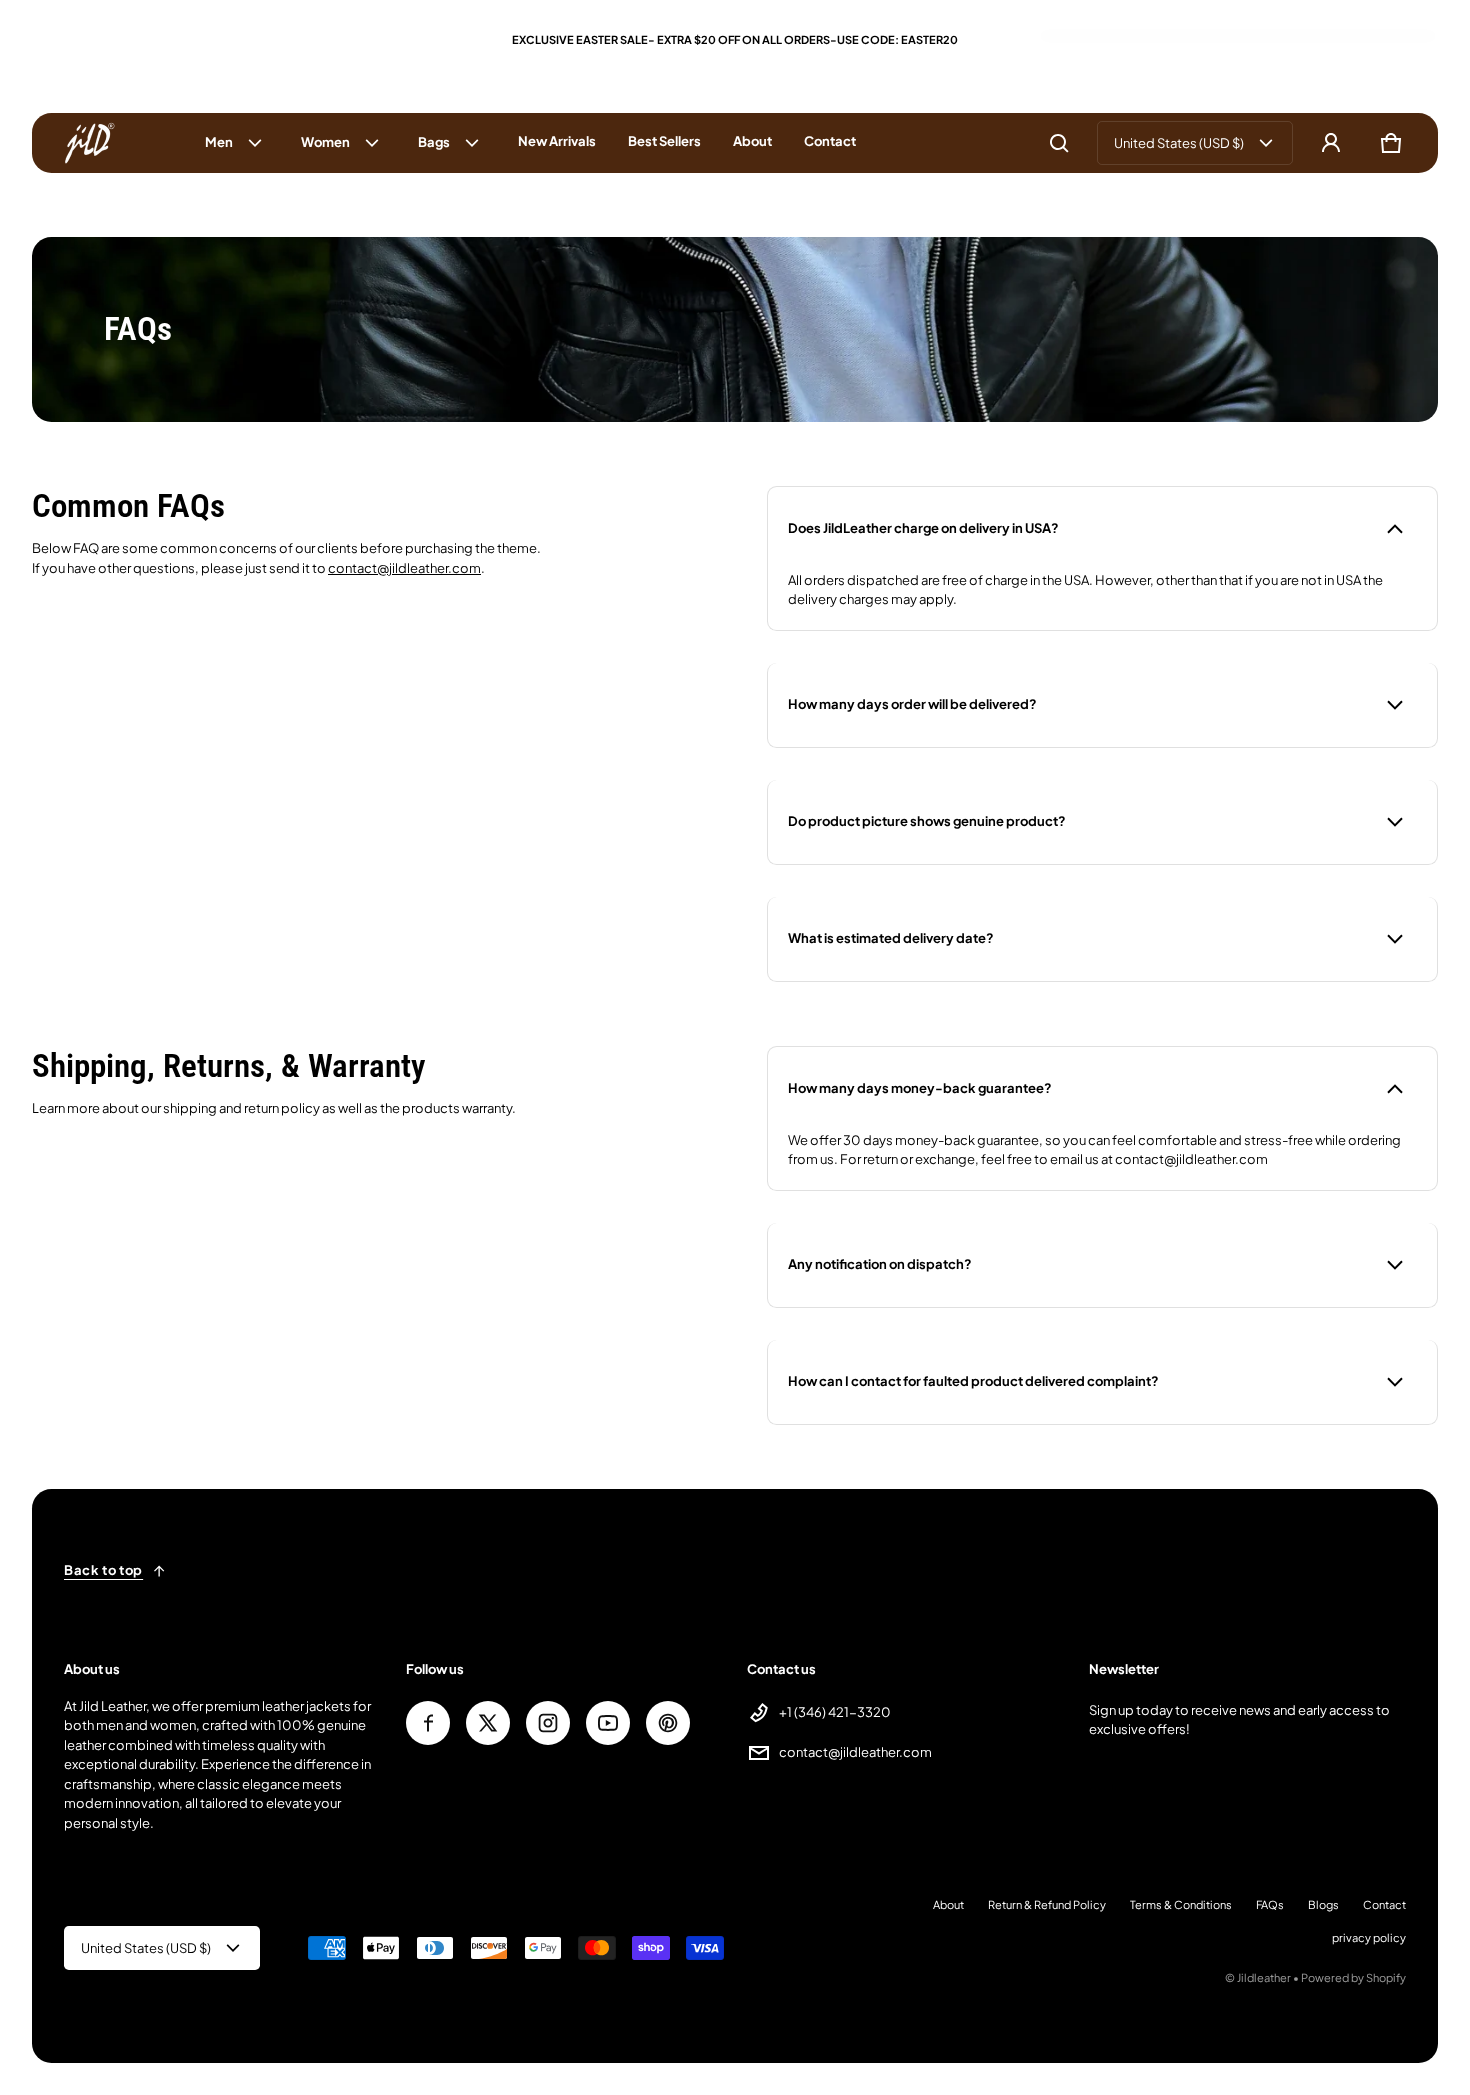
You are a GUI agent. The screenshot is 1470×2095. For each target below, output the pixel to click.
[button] (1059, 143)
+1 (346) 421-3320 (835, 1712)
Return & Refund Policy (1047, 1904)
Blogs (1323, 1904)
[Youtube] (608, 1723)
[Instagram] (548, 1723)
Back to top (103, 1570)
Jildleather (1264, 1977)
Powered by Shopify (1353, 1977)
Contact (1384, 1904)
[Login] (1331, 143)
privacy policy (1369, 1937)
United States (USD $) (1179, 143)
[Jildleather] (90, 143)
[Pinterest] (668, 1723)
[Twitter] (488, 1723)
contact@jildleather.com (404, 568)
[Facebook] (428, 1723)
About (948, 1904)
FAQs (1270, 1904)
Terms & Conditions (1181, 1904)
